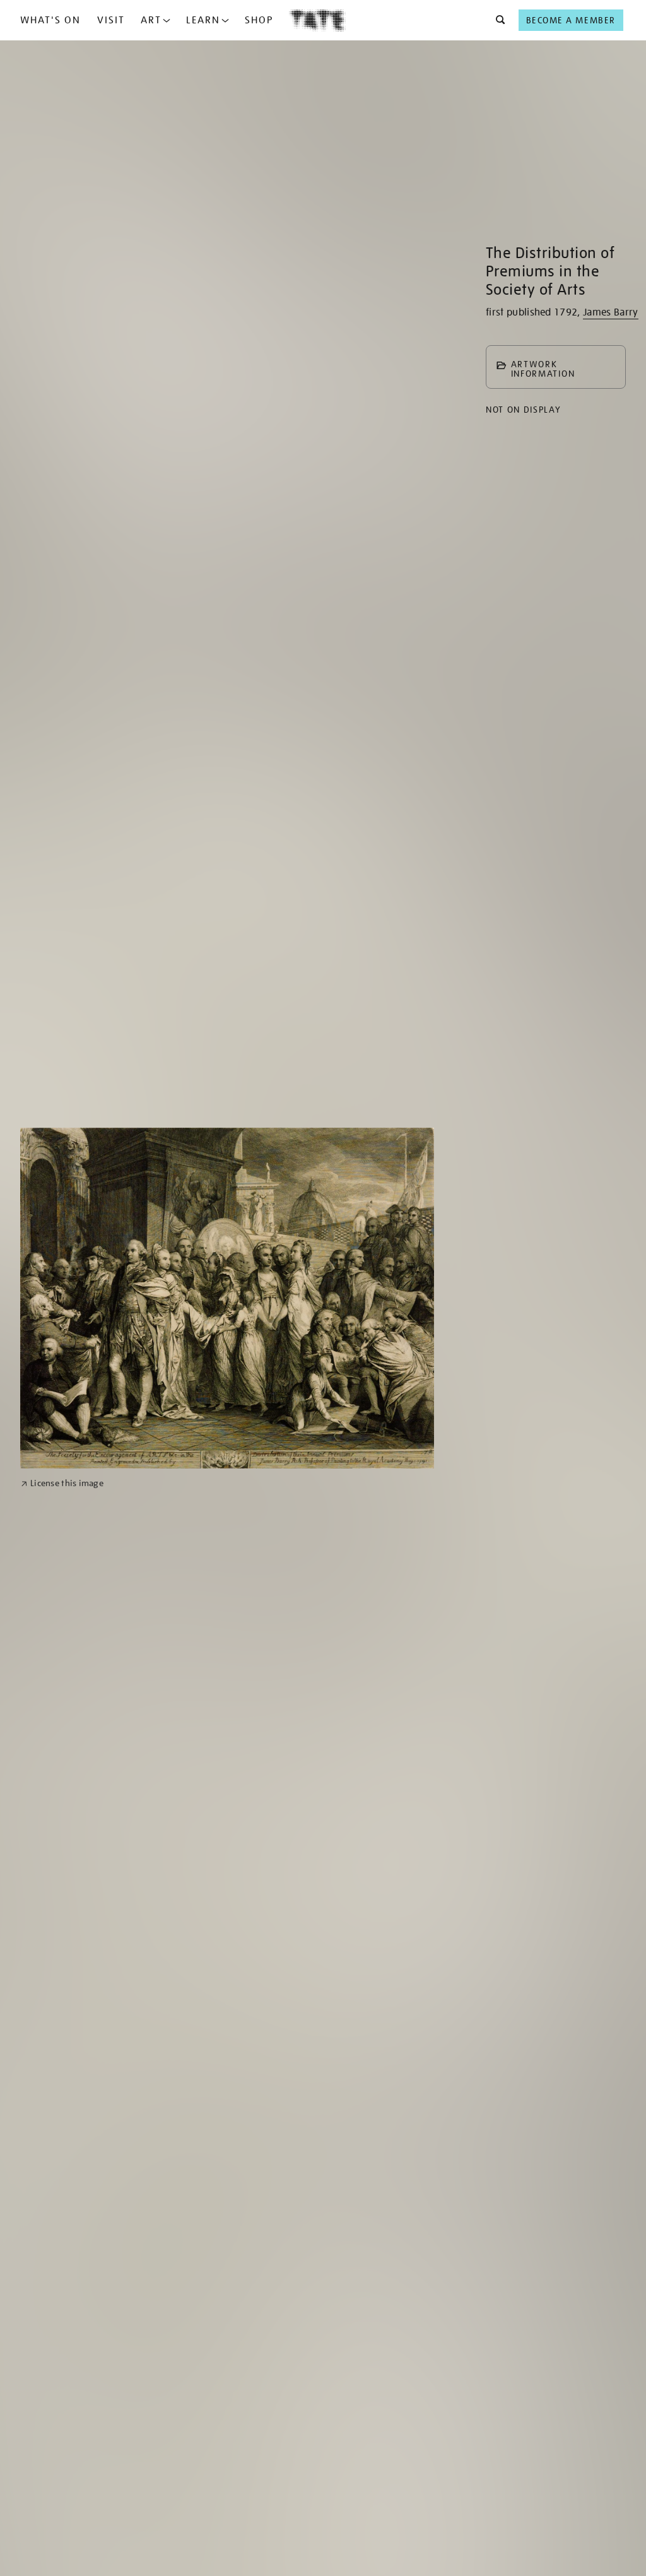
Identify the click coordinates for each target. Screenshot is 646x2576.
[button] (497, 20)
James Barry (611, 312)
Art (151, 20)
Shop (259, 20)
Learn (203, 20)
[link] (62, 1483)
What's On (50, 20)
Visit (111, 20)
